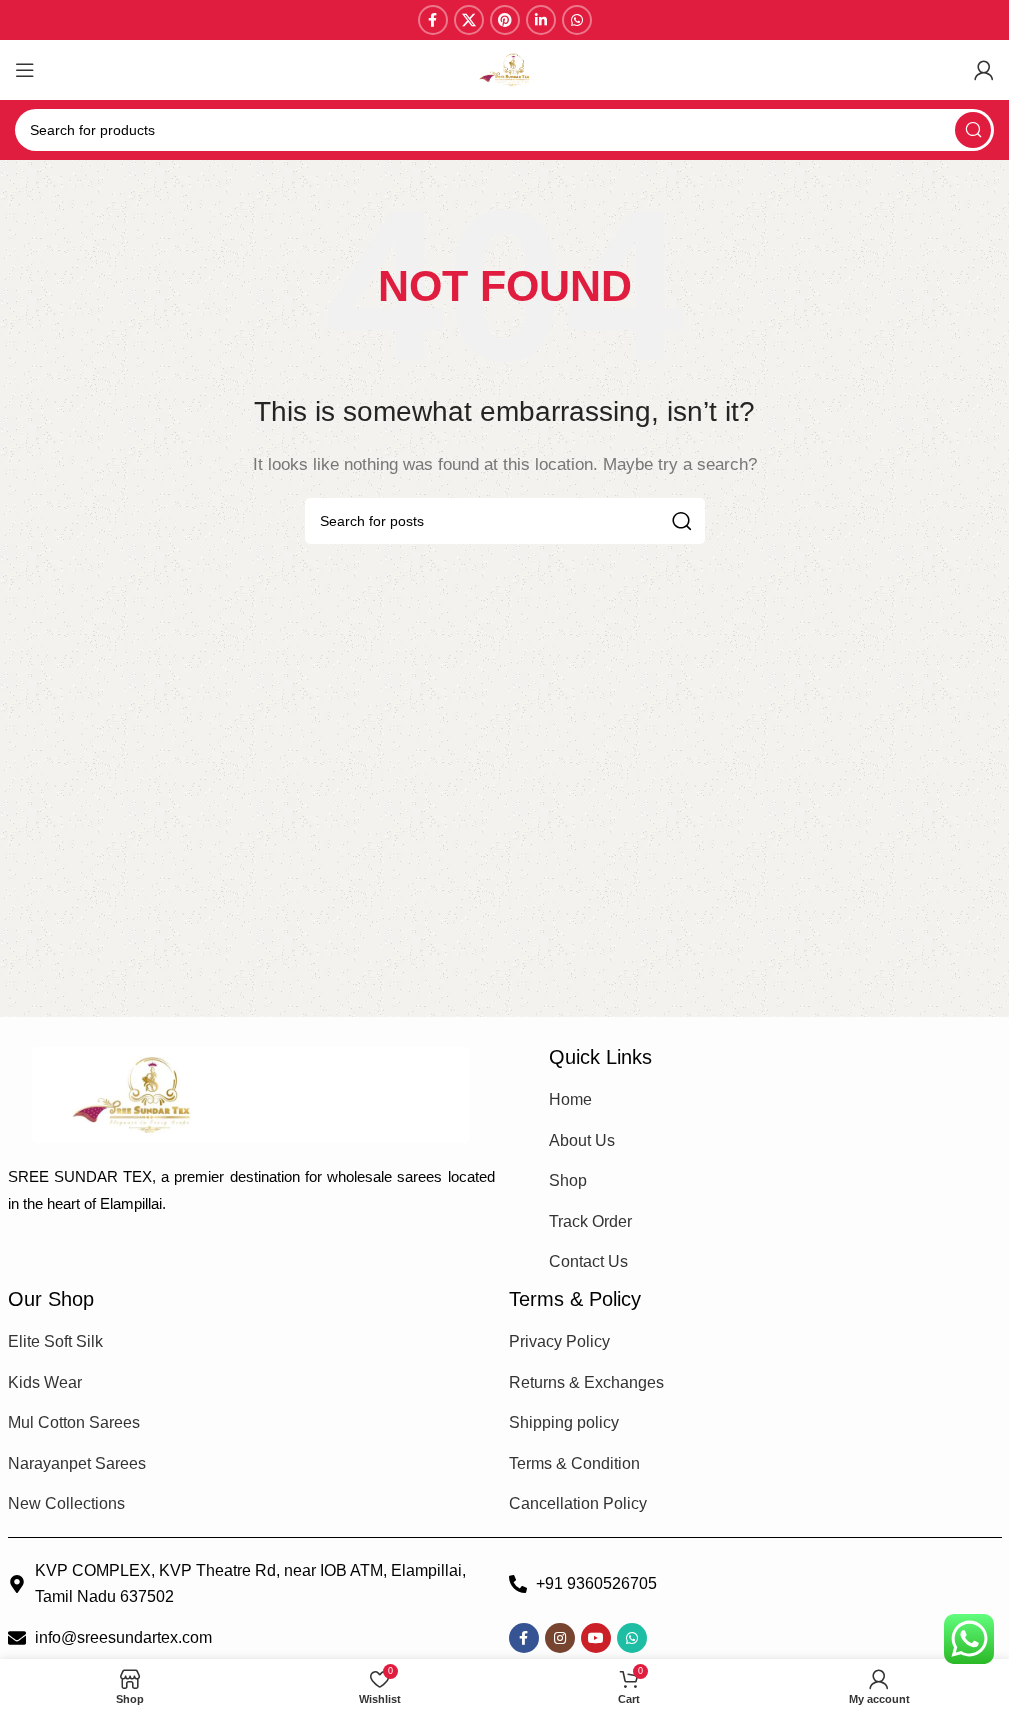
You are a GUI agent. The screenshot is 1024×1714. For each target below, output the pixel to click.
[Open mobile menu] (25, 70)
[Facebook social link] (433, 20)
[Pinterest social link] (505, 20)
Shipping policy (564, 1422)
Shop (568, 1180)
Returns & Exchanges (586, 1382)
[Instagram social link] (560, 1638)
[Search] (973, 130)
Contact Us (588, 1261)
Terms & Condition (574, 1463)
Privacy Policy (559, 1341)
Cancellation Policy (578, 1503)
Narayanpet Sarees (77, 1463)
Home (570, 1099)
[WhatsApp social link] (577, 20)
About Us (582, 1140)
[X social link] (469, 20)
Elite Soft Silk (55, 1341)
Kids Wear (45, 1382)
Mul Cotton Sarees (74, 1422)
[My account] (984, 70)
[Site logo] (505, 68)
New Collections (66, 1503)
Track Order (590, 1221)
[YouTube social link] (596, 1638)
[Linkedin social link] (541, 20)
